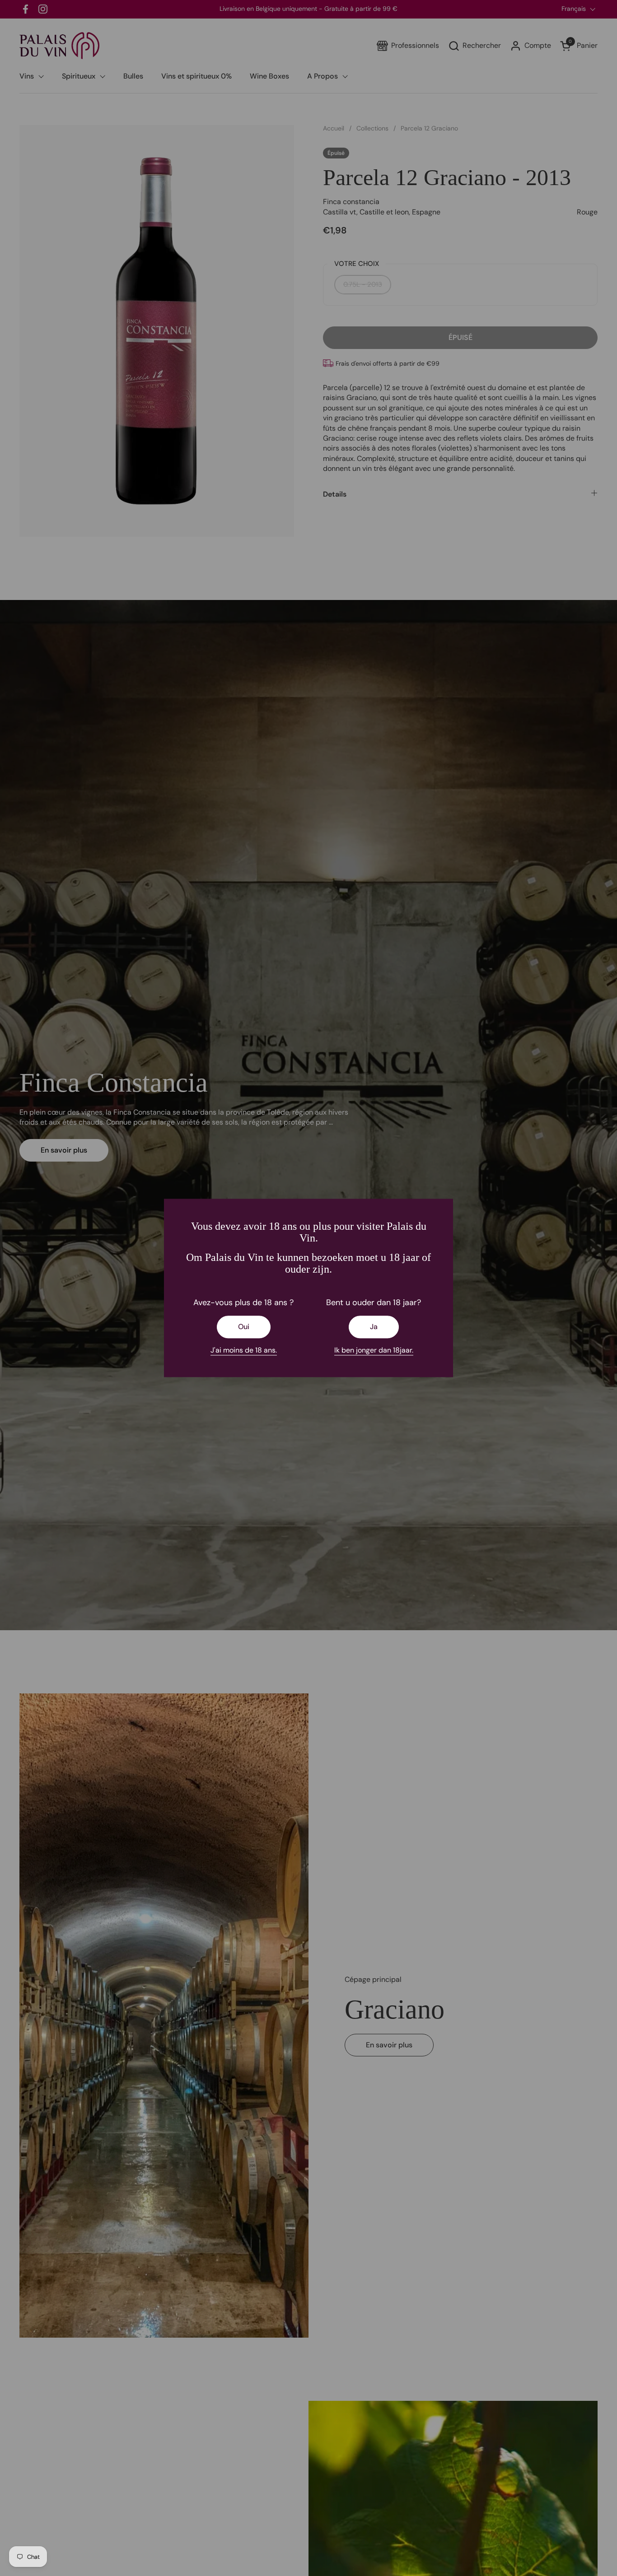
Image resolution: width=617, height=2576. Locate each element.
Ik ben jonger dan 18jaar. (374, 1350)
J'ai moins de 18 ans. (244, 1350)
